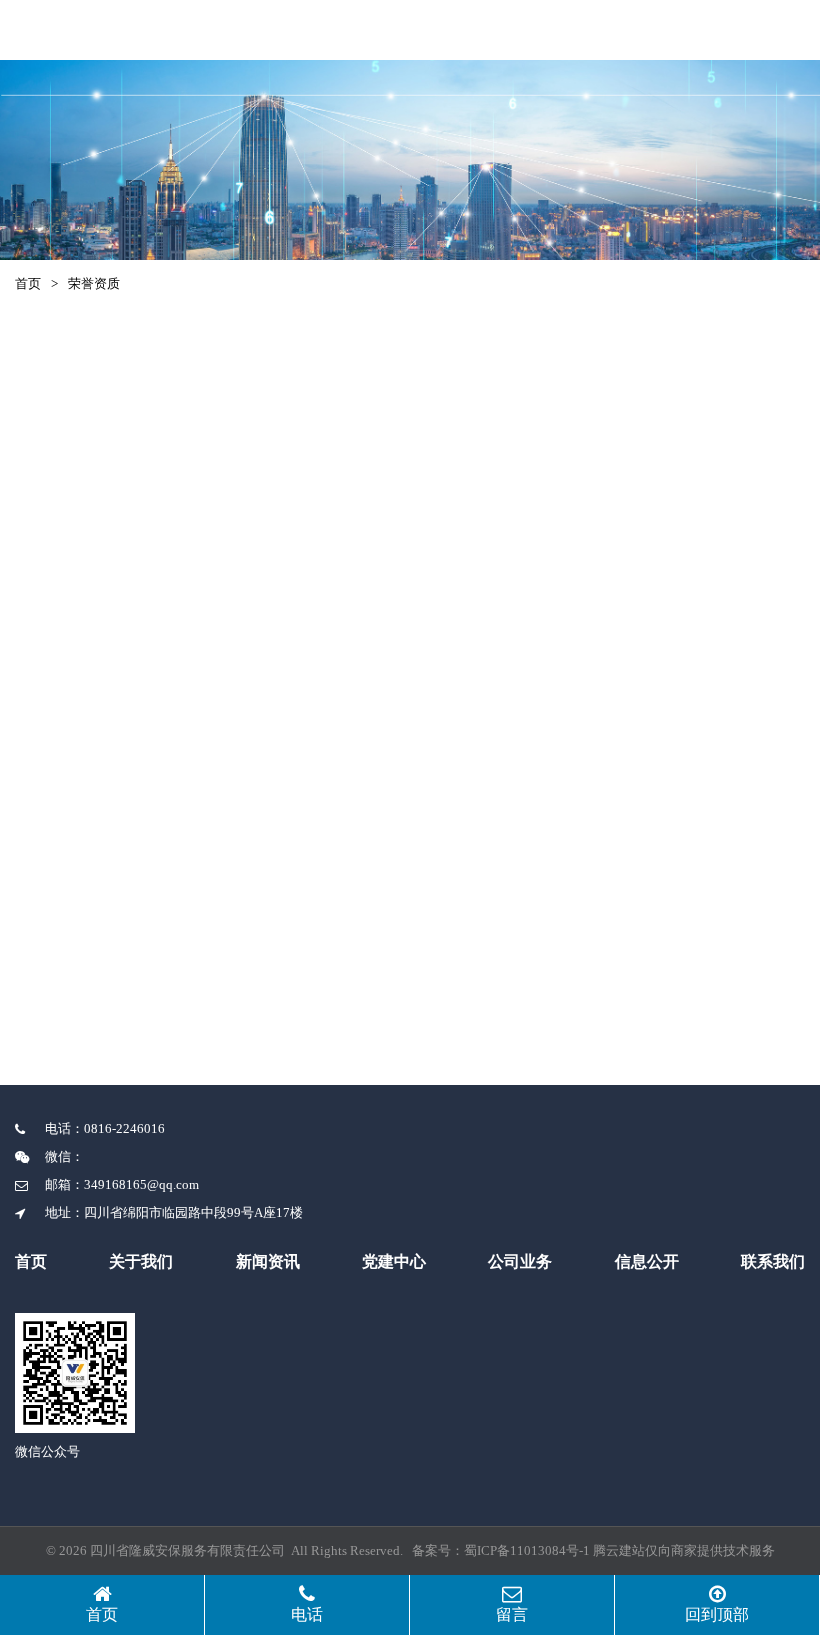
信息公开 (647, 1261)
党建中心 (394, 1261)
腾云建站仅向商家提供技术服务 (684, 1550)
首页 (28, 283)
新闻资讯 (268, 1261)
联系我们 (773, 1261)
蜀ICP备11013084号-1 (527, 1550)
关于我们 (141, 1261)
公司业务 (520, 1261)
